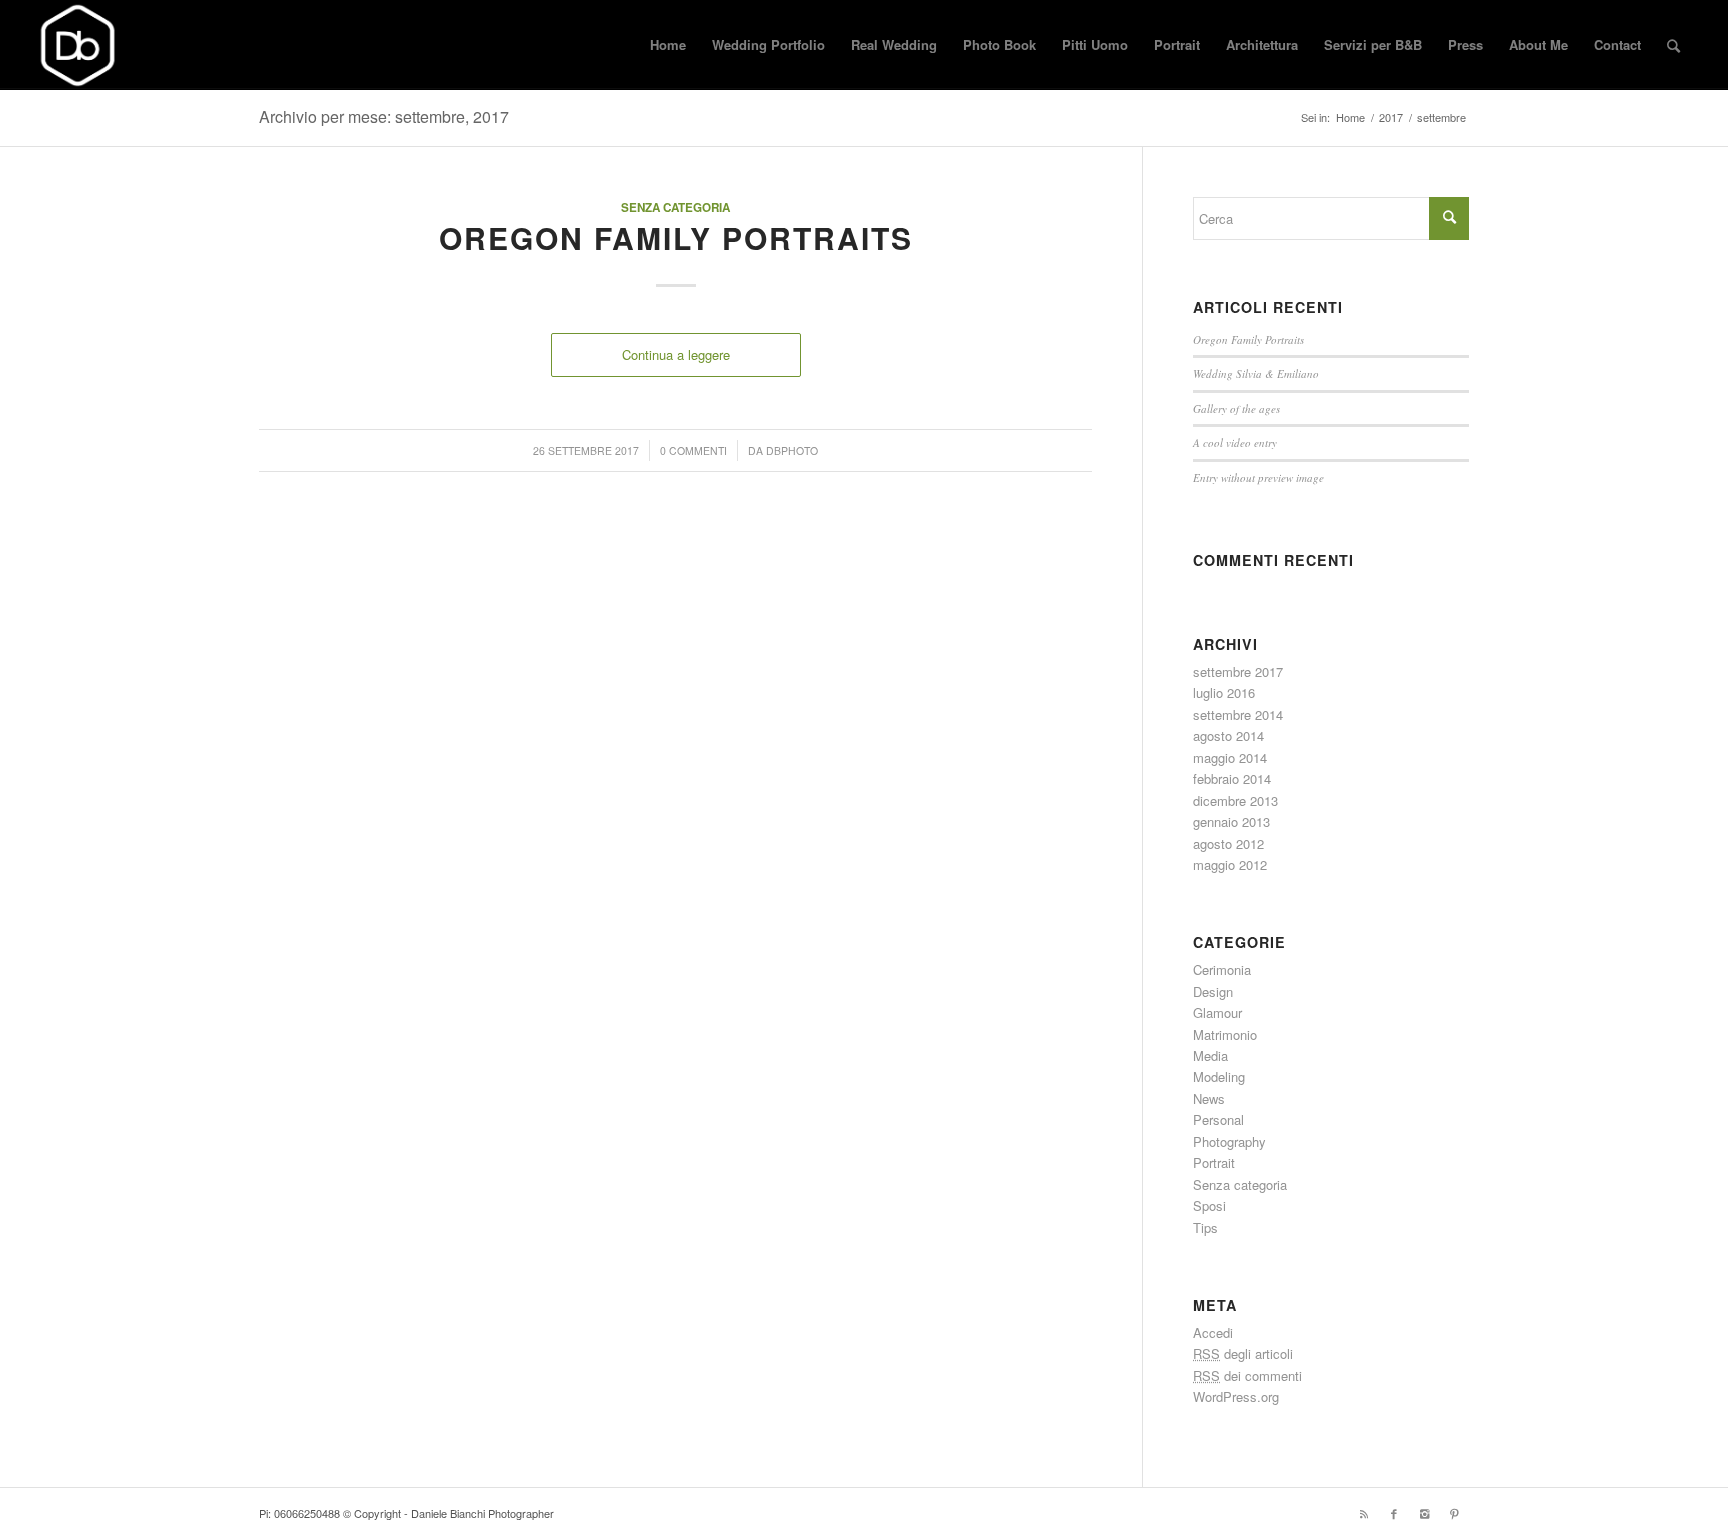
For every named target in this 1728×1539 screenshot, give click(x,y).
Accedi (1213, 1332)
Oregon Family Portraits (676, 237)
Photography (1229, 1141)
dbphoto (792, 450)
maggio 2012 (1230, 864)
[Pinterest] (1454, 1513)
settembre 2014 (1238, 714)
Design (1213, 991)
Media (1210, 1055)
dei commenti (1247, 1375)
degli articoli (1243, 1353)
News (1209, 1098)
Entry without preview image (1258, 477)
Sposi (1209, 1205)
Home (1350, 117)
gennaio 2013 (1231, 821)
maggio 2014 (1230, 757)
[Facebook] (1394, 1513)
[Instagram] (1424, 1513)
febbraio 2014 (1232, 778)
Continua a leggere (676, 354)
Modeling (1219, 1076)
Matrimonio (1225, 1034)
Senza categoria (675, 207)
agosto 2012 (1228, 843)
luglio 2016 (1224, 692)
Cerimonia (1222, 969)
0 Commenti (693, 450)
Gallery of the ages (1236, 408)
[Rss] (1364, 1513)
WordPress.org (1236, 1396)
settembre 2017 (1238, 671)
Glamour (1217, 1012)
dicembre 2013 (1235, 800)
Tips (1205, 1227)
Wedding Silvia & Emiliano (1256, 373)
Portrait (1214, 1162)
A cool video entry (1235, 442)
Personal (1218, 1119)
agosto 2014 (1228, 735)
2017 (1391, 117)
